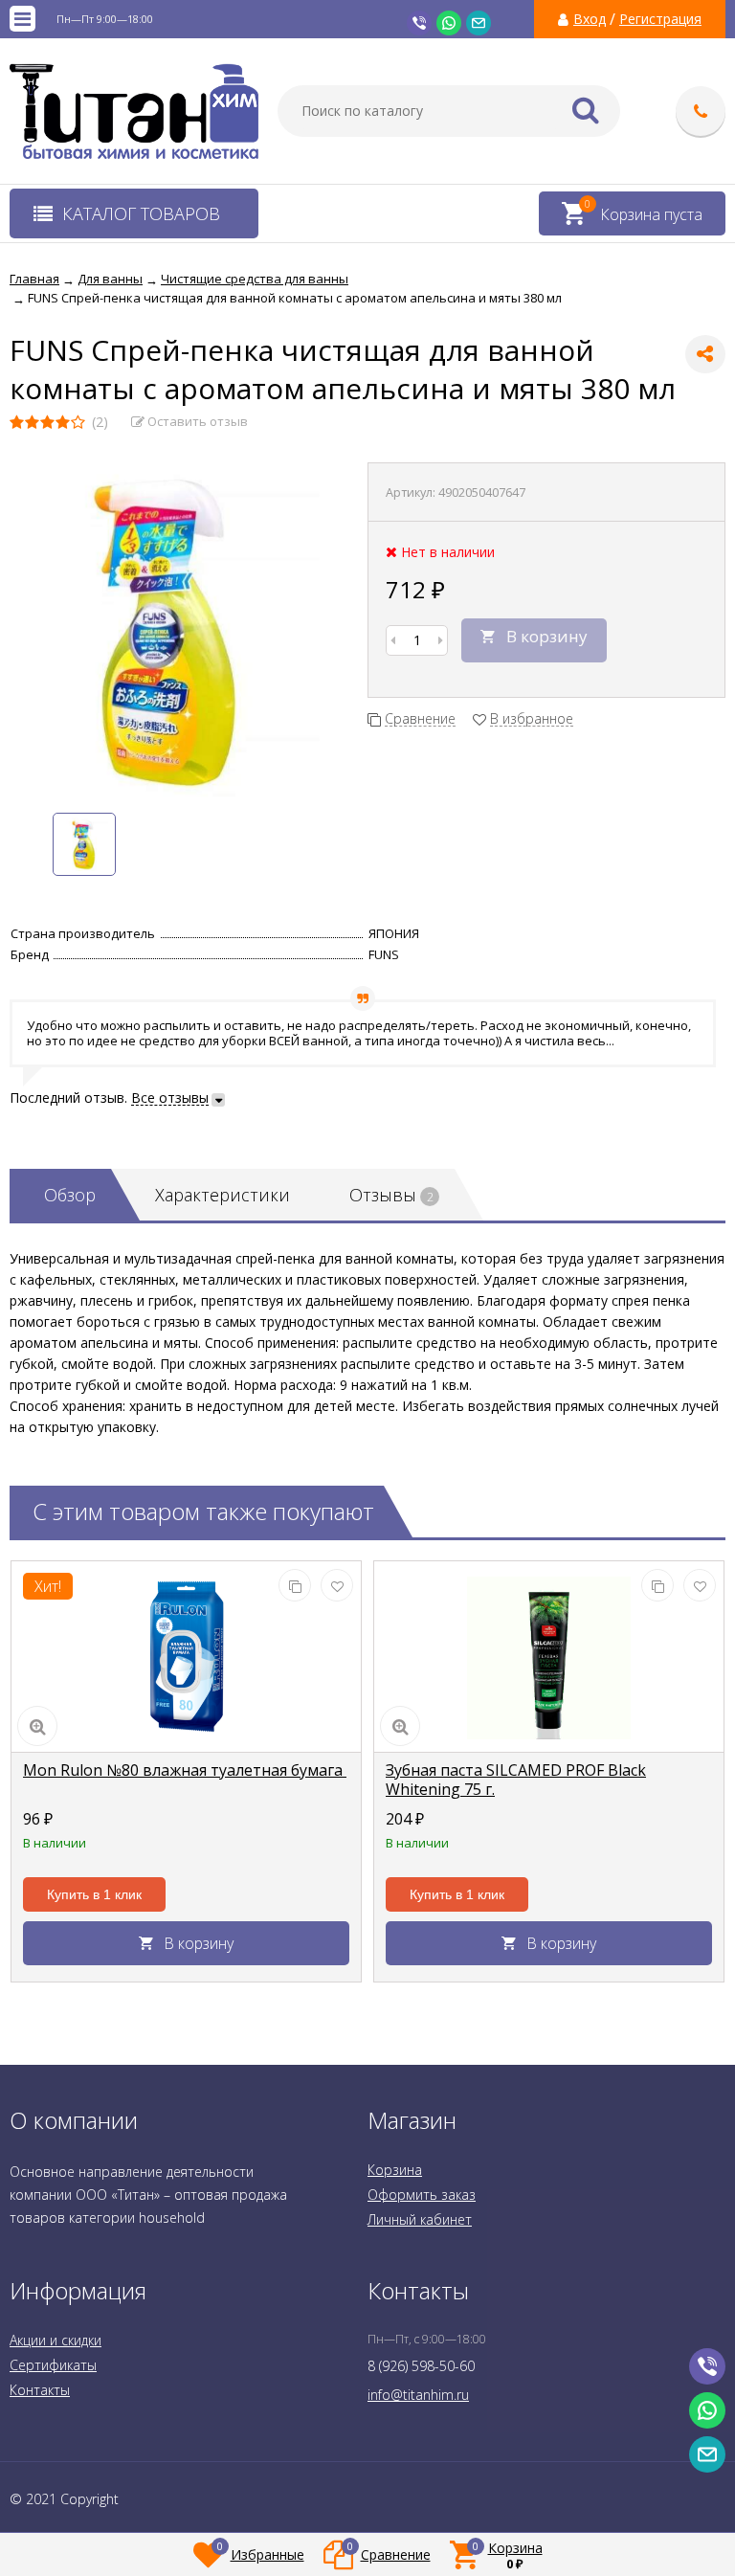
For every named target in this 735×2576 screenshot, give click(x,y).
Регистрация (660, 19)
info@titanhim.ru (418, 2395)
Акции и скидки (56, 2340)
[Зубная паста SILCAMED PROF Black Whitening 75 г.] (549, 1657)
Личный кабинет (420, 2219)
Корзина (395, 2170)
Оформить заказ (422, 2195)
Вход (590, 19)
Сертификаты (53, 2365)
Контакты (40, 2390)
